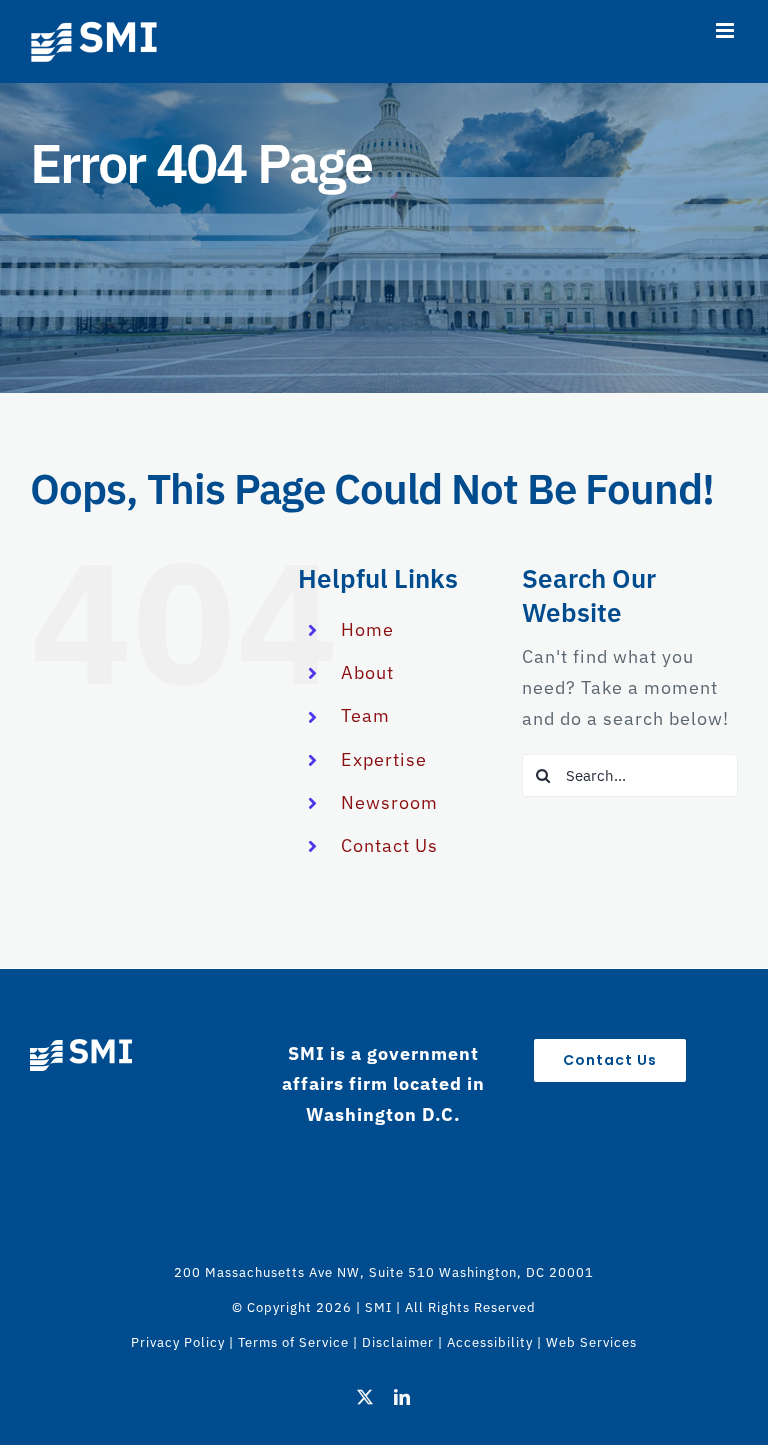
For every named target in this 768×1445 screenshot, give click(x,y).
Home (367, 629)
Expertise (384, 759)
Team (365, 715)
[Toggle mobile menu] (727, 30)
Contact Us (389, 845)
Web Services (591, 1342)
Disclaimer (398, 1342)
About (367, 672)
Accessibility (490, 1342)
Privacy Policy (178, 1342)
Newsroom (389, 802)
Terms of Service (293, 1342)
